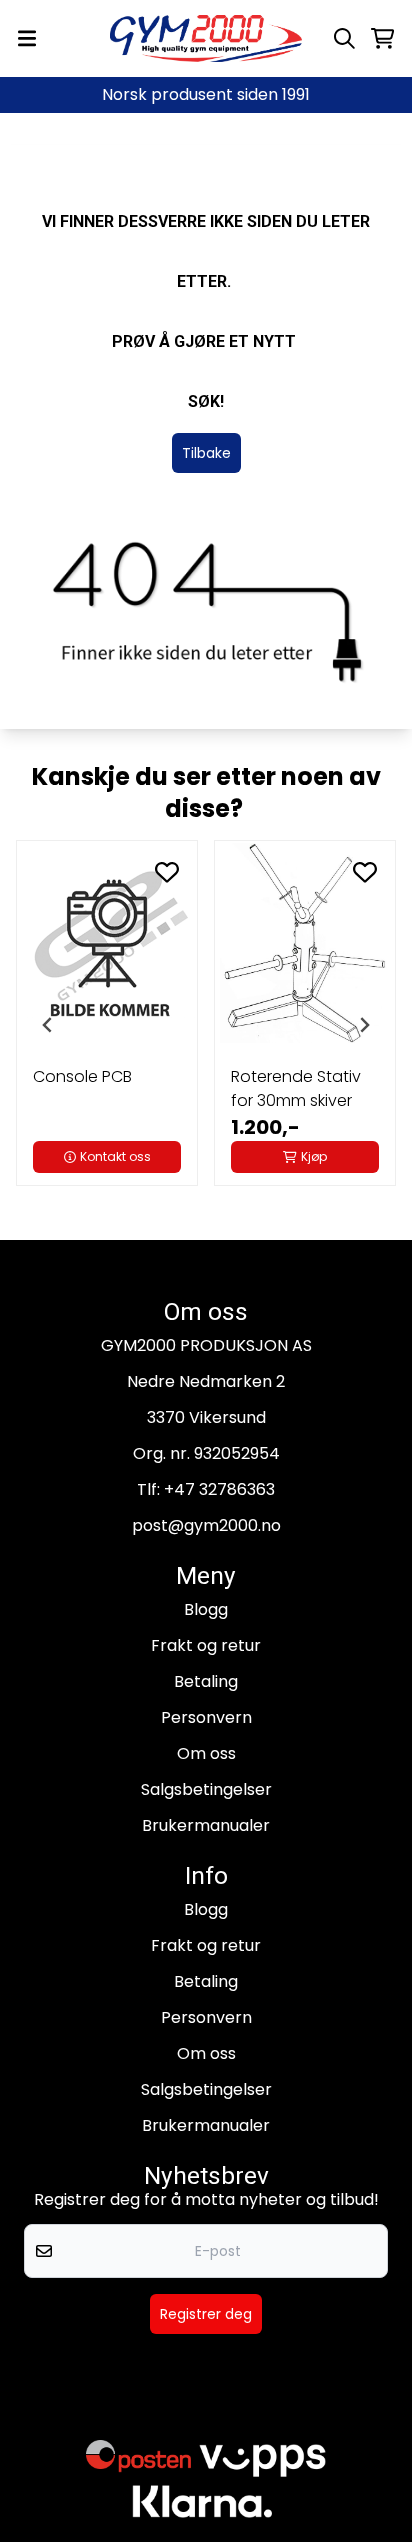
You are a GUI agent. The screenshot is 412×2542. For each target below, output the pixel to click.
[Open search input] (344, 38)
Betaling (206, 1681)
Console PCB (82, 1076)
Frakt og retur (206, 1645)
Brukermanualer (206, 1825)
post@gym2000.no (206, 1525)
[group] (107, 1025)
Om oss (206, 1753)
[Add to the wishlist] (167, 872)
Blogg (206, 1609)
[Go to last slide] (48, 1025)
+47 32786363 (219, 1489)
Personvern (206, 1717)
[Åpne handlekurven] (382, 38)
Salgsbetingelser (206, 1789)
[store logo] (206, 38)
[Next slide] (364, 1025)
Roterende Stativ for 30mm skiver (296, 1088)
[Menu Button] (27, 38)
